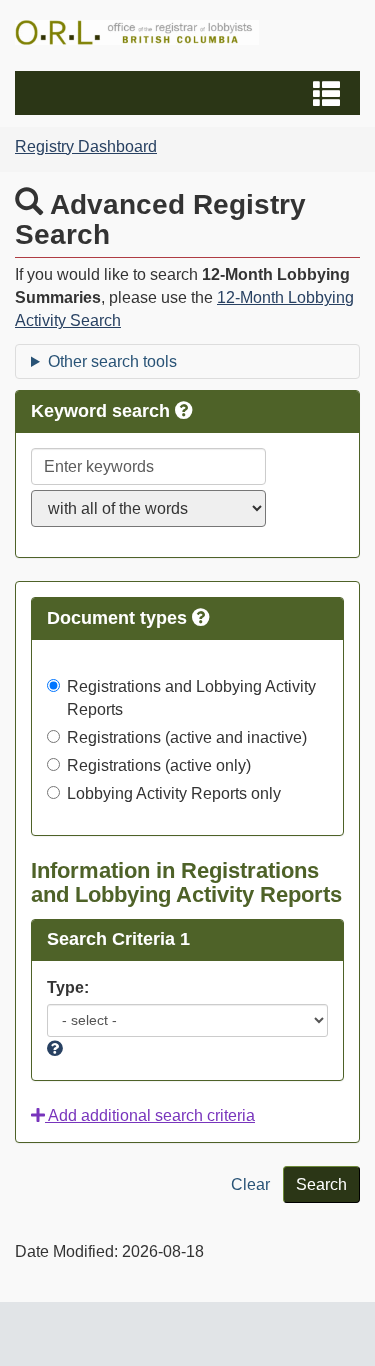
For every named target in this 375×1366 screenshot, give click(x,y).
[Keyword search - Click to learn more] (184, 411)
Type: (68, 987)
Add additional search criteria (150, 1115)
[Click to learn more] (201, 618)
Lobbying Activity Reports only (174, 793)
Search (321, 1184)
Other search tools (112, 361)
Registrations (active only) (159, 765)
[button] (190, 93)
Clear (250, 1184)
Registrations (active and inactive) (187, 737)
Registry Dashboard (86, 146)
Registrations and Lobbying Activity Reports (191, 698)
